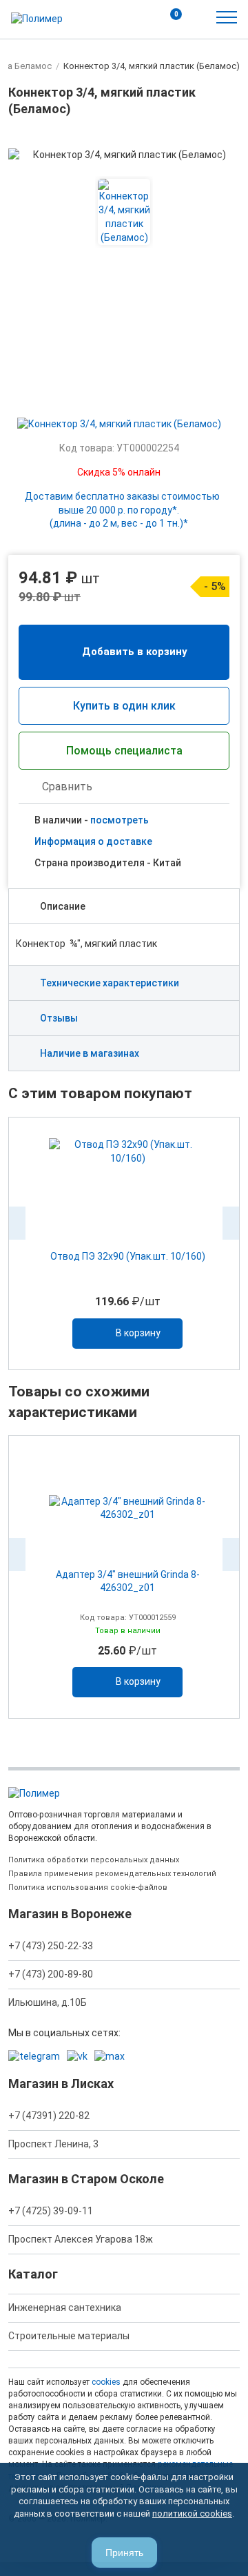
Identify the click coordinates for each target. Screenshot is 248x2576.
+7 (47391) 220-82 (49, 2116)
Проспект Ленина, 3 (53, 2144)
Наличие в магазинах (90, 1053)
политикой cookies (192, 2514)
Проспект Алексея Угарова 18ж (81, 2239)
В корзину (138, 1333)
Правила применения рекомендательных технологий (112, 1874)
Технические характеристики (110, 983)
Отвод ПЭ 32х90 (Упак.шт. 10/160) (128, 1256)
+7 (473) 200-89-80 (51, 1974)
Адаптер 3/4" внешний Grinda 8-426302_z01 (128, 1581)
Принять (124, 2553)
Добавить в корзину (135, 652)
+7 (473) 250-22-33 (51, 1946)
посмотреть (120, 820)
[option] (124, 1243)
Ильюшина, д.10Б (48, 2002)
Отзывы (59, 1018)
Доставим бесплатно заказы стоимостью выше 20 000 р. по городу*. (122, 510)
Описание (63, 906)
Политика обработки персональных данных (94, 1860)
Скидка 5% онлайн (119, 472)
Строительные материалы (69, 2336)
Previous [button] (17, 1223)
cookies (106, 2382)
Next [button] (231, 1223)
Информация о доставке (93, 841)
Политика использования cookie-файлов (88, 1887)
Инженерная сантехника (65, 2307)
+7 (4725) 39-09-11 (51, 2211)
